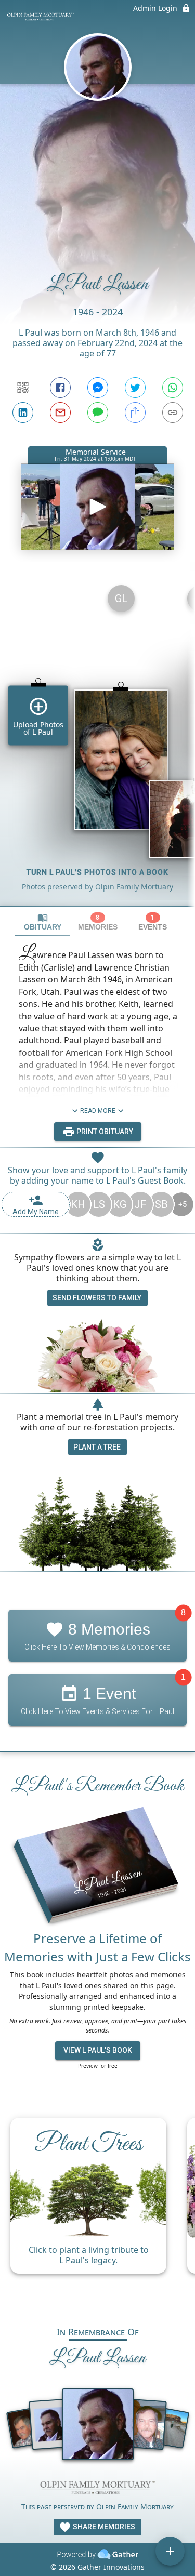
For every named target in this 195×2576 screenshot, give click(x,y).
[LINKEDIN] (23, 413)
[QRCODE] (23, 388)
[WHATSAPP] (173, 388)
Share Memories (103, 2527)
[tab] (43, 922)
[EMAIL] (60, 413)
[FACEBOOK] (60, 388)
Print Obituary (104, 1132)
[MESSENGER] (98, 388)
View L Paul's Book (98, 2050)
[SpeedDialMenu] (170, 2551)
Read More (98, 1111)
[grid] (97, 741)
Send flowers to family (97, 1298)
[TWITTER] (135, 388)
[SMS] (98, 413)
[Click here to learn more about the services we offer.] (98, 2489)
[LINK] (173, 413)
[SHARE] (135, 413)
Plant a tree (97, 1447)
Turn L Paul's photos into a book (97, 872)
